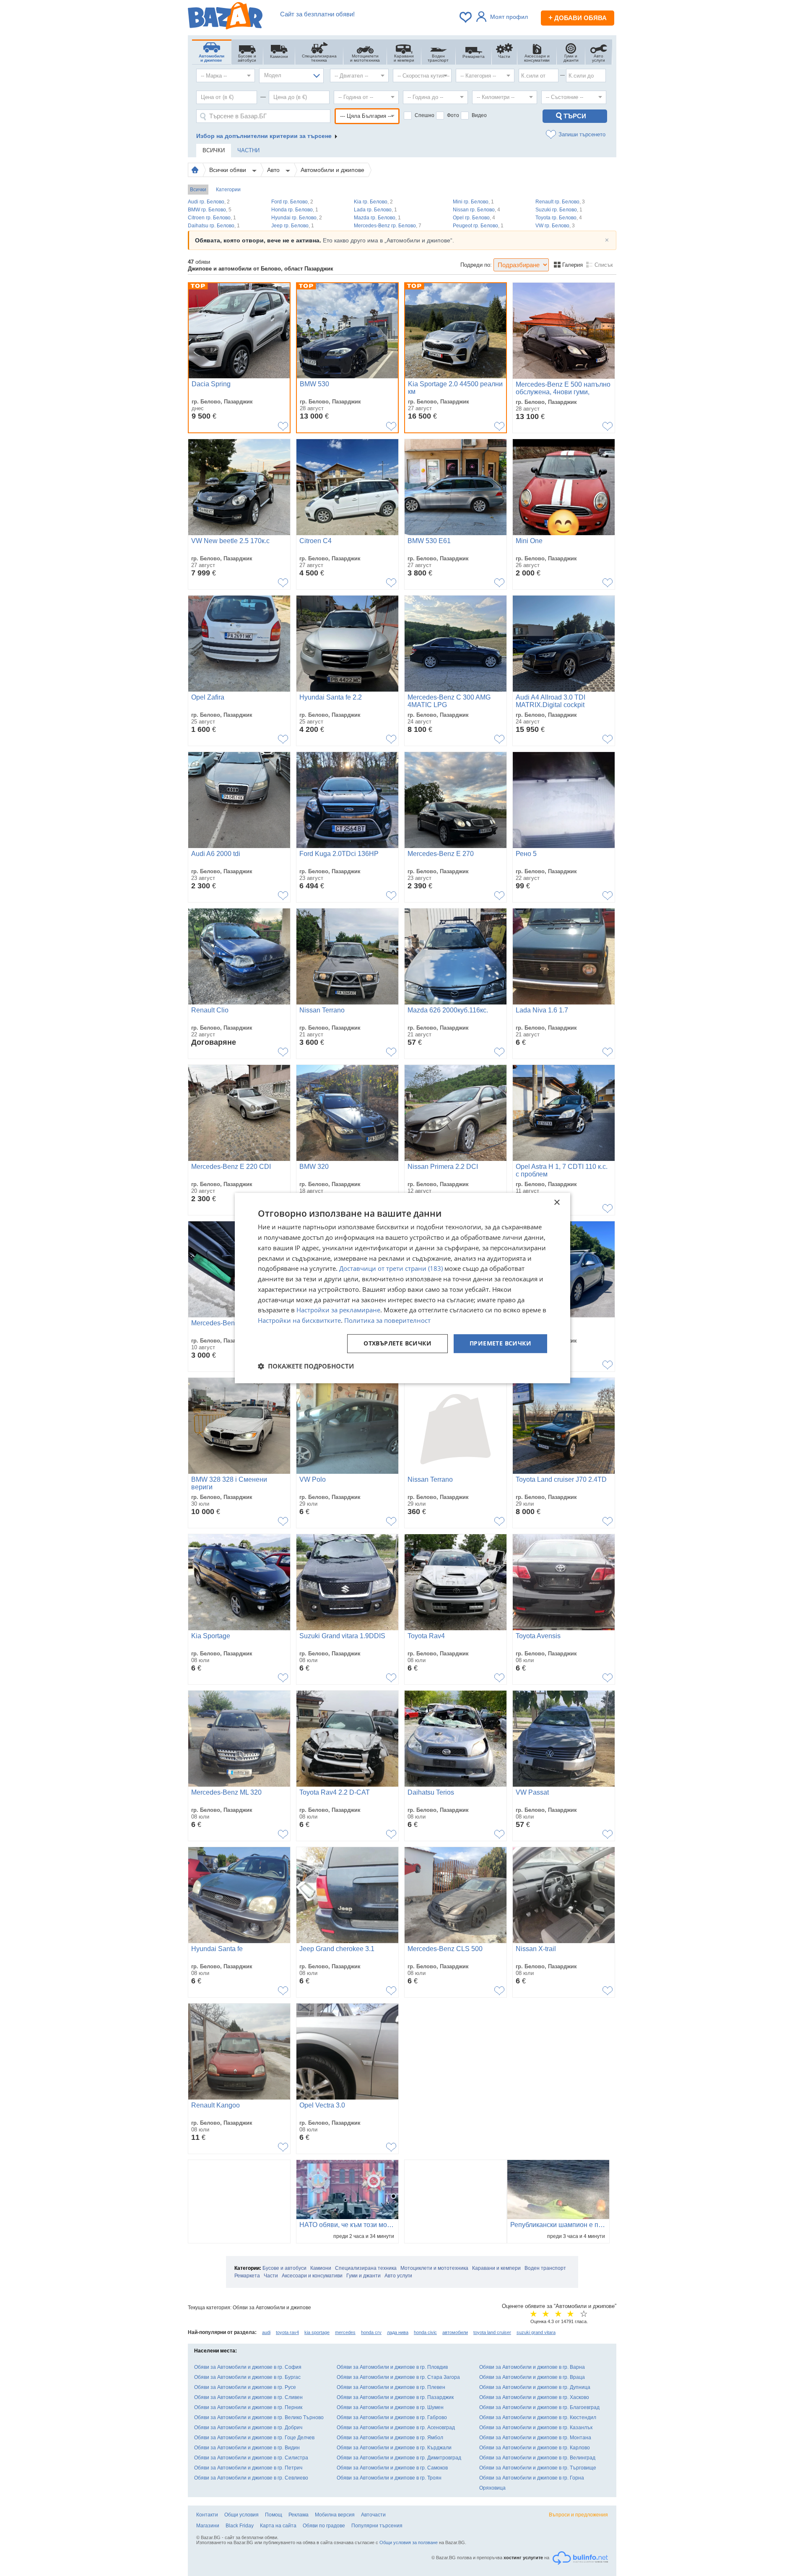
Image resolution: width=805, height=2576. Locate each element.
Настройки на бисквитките (299, 1320)
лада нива (398, 2332)
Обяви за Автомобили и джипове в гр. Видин (247, 2448)
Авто (274, 170)
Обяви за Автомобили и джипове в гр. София (248, 2367)
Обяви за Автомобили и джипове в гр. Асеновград (396, 2428)
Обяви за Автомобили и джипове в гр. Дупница (535, 2387)
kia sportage (317, 2332)
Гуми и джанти (364, 2276)
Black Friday (240, 2526)
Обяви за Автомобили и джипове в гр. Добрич (248, 2428)
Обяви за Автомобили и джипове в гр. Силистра (251, 2458)
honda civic (425, 2332)
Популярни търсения (377, 2526)
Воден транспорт (545, 2268)
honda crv (371, 2332)
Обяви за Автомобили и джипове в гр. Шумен (390, 2407)
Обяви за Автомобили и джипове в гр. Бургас (247, 2377)
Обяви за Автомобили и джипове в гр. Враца (532, 2377)
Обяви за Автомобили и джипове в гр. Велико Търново (259, 2417)
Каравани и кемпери (496, 2268)
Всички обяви (229, 170)
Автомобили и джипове (332, 170)
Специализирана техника (366, 2268)
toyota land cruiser (492, 2332)
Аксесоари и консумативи (312, 2276)
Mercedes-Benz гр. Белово (388, 226)
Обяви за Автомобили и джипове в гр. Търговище (538, 2468)
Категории (228, 190)
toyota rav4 (287, 2332)
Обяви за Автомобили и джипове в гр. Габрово (392, 2417)
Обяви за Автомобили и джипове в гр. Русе (245, 2387)
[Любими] (466, 17)
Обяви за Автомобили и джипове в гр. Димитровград (399, 2458)
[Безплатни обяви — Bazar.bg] (225, 17)
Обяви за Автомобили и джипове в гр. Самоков (392, 2468)
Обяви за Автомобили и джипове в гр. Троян (389, 2478)
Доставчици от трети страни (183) (391, 1269)
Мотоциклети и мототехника (434, 2268)
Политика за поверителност (387, 1320)
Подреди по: (476, 265)
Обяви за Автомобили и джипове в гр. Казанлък (536, 2428)
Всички (198, 190)
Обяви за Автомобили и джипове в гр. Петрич (248, 2468)
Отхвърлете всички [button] (397, 1343)
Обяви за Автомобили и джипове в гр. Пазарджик (395, 2397)
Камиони (321, 2268)
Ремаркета (247, 2276)
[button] (306, 1366)
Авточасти (373, 2515)
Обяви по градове (324, 2526)
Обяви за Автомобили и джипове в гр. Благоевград (539, 2407)
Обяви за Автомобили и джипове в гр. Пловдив (392, 2367)
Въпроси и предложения (578, 2515)
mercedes (345, 2332)
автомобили (455, 2332)
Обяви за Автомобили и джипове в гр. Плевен (391, 2387)
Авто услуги (398, 2276)
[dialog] (402, 1288)
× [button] (557, 1203)
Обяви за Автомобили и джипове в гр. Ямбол (390, 2438)
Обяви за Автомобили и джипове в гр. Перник (248, 2407)
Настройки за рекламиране (338, 1310)
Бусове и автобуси (284, 2268)
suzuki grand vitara (536, 2332)
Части (271, 2276)
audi (266, 2332)
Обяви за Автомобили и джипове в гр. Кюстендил (538, 2417)
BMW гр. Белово (210, 210)
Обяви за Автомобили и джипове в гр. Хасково (534, 2397)
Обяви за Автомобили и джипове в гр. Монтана (535, 2438)
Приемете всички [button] (500, 1343)
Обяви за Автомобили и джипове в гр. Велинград (537, 2458)
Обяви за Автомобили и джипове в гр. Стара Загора (398, 2377)
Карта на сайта (278, 2526)
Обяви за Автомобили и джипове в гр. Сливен (248, 2397)
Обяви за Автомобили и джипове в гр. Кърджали (394, 2448)
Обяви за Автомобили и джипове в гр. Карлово (535, 2448)
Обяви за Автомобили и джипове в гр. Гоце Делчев (254, 2438)
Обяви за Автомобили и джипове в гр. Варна (532, 2367)
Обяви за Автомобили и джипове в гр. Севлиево (251, 2478)
